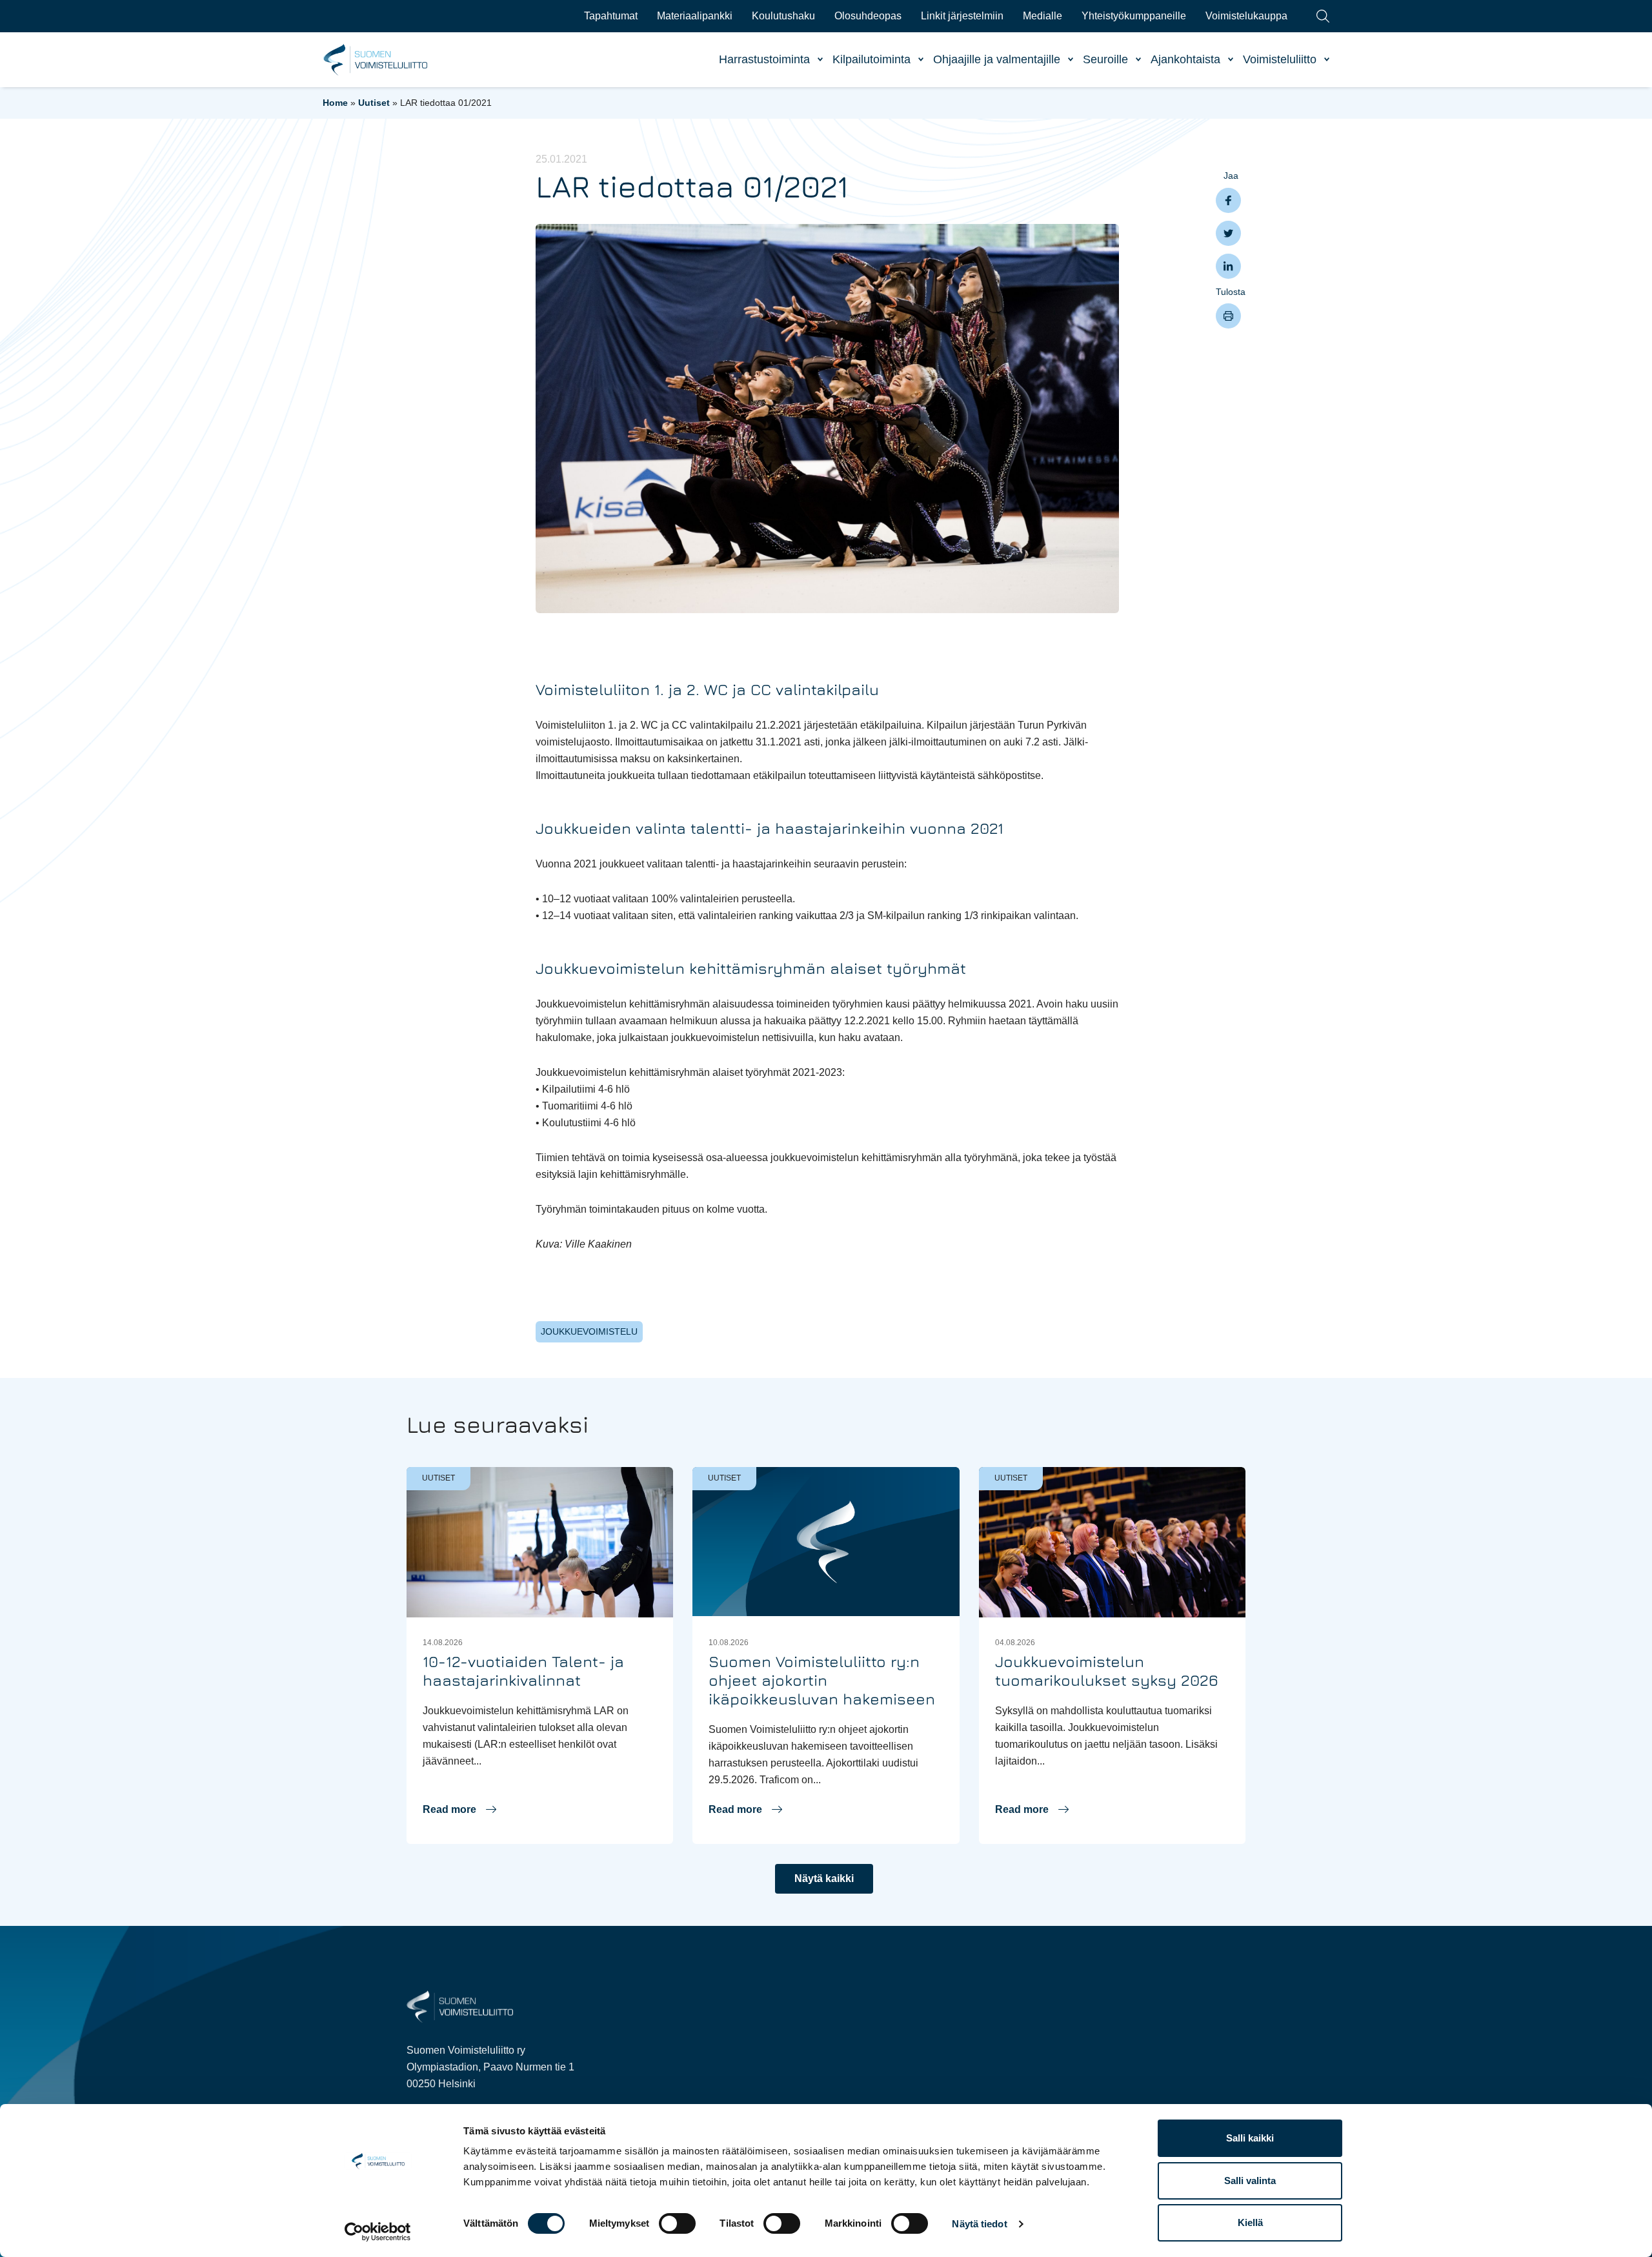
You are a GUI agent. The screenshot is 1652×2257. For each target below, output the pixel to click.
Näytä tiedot (979, 2224)
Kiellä (1250, 2222)
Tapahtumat (611, 16)
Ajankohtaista (1185, 59)
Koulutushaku (783, 16)
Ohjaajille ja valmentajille (997, 59)
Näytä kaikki (824, 1878)
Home (335, 103)
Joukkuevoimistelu (589, 1331)
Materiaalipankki (695, 16)
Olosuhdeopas (868, 16)
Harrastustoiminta (764, 59)
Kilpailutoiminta (871, 59)
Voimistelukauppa (1246, 16)
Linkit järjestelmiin (962, 16)
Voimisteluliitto (1280, 59)
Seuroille (1105, 59)
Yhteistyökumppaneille (1134, 16)
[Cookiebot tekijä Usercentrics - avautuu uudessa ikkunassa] (378, 2232)
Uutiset (374, 103)
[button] (459, 1810)
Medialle (1043, 16)
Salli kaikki (1250, 2138)
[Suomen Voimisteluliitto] (460, 2006)
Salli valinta (1250, 2181)
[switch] (677, 2223)
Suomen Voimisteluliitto (376, 60)
